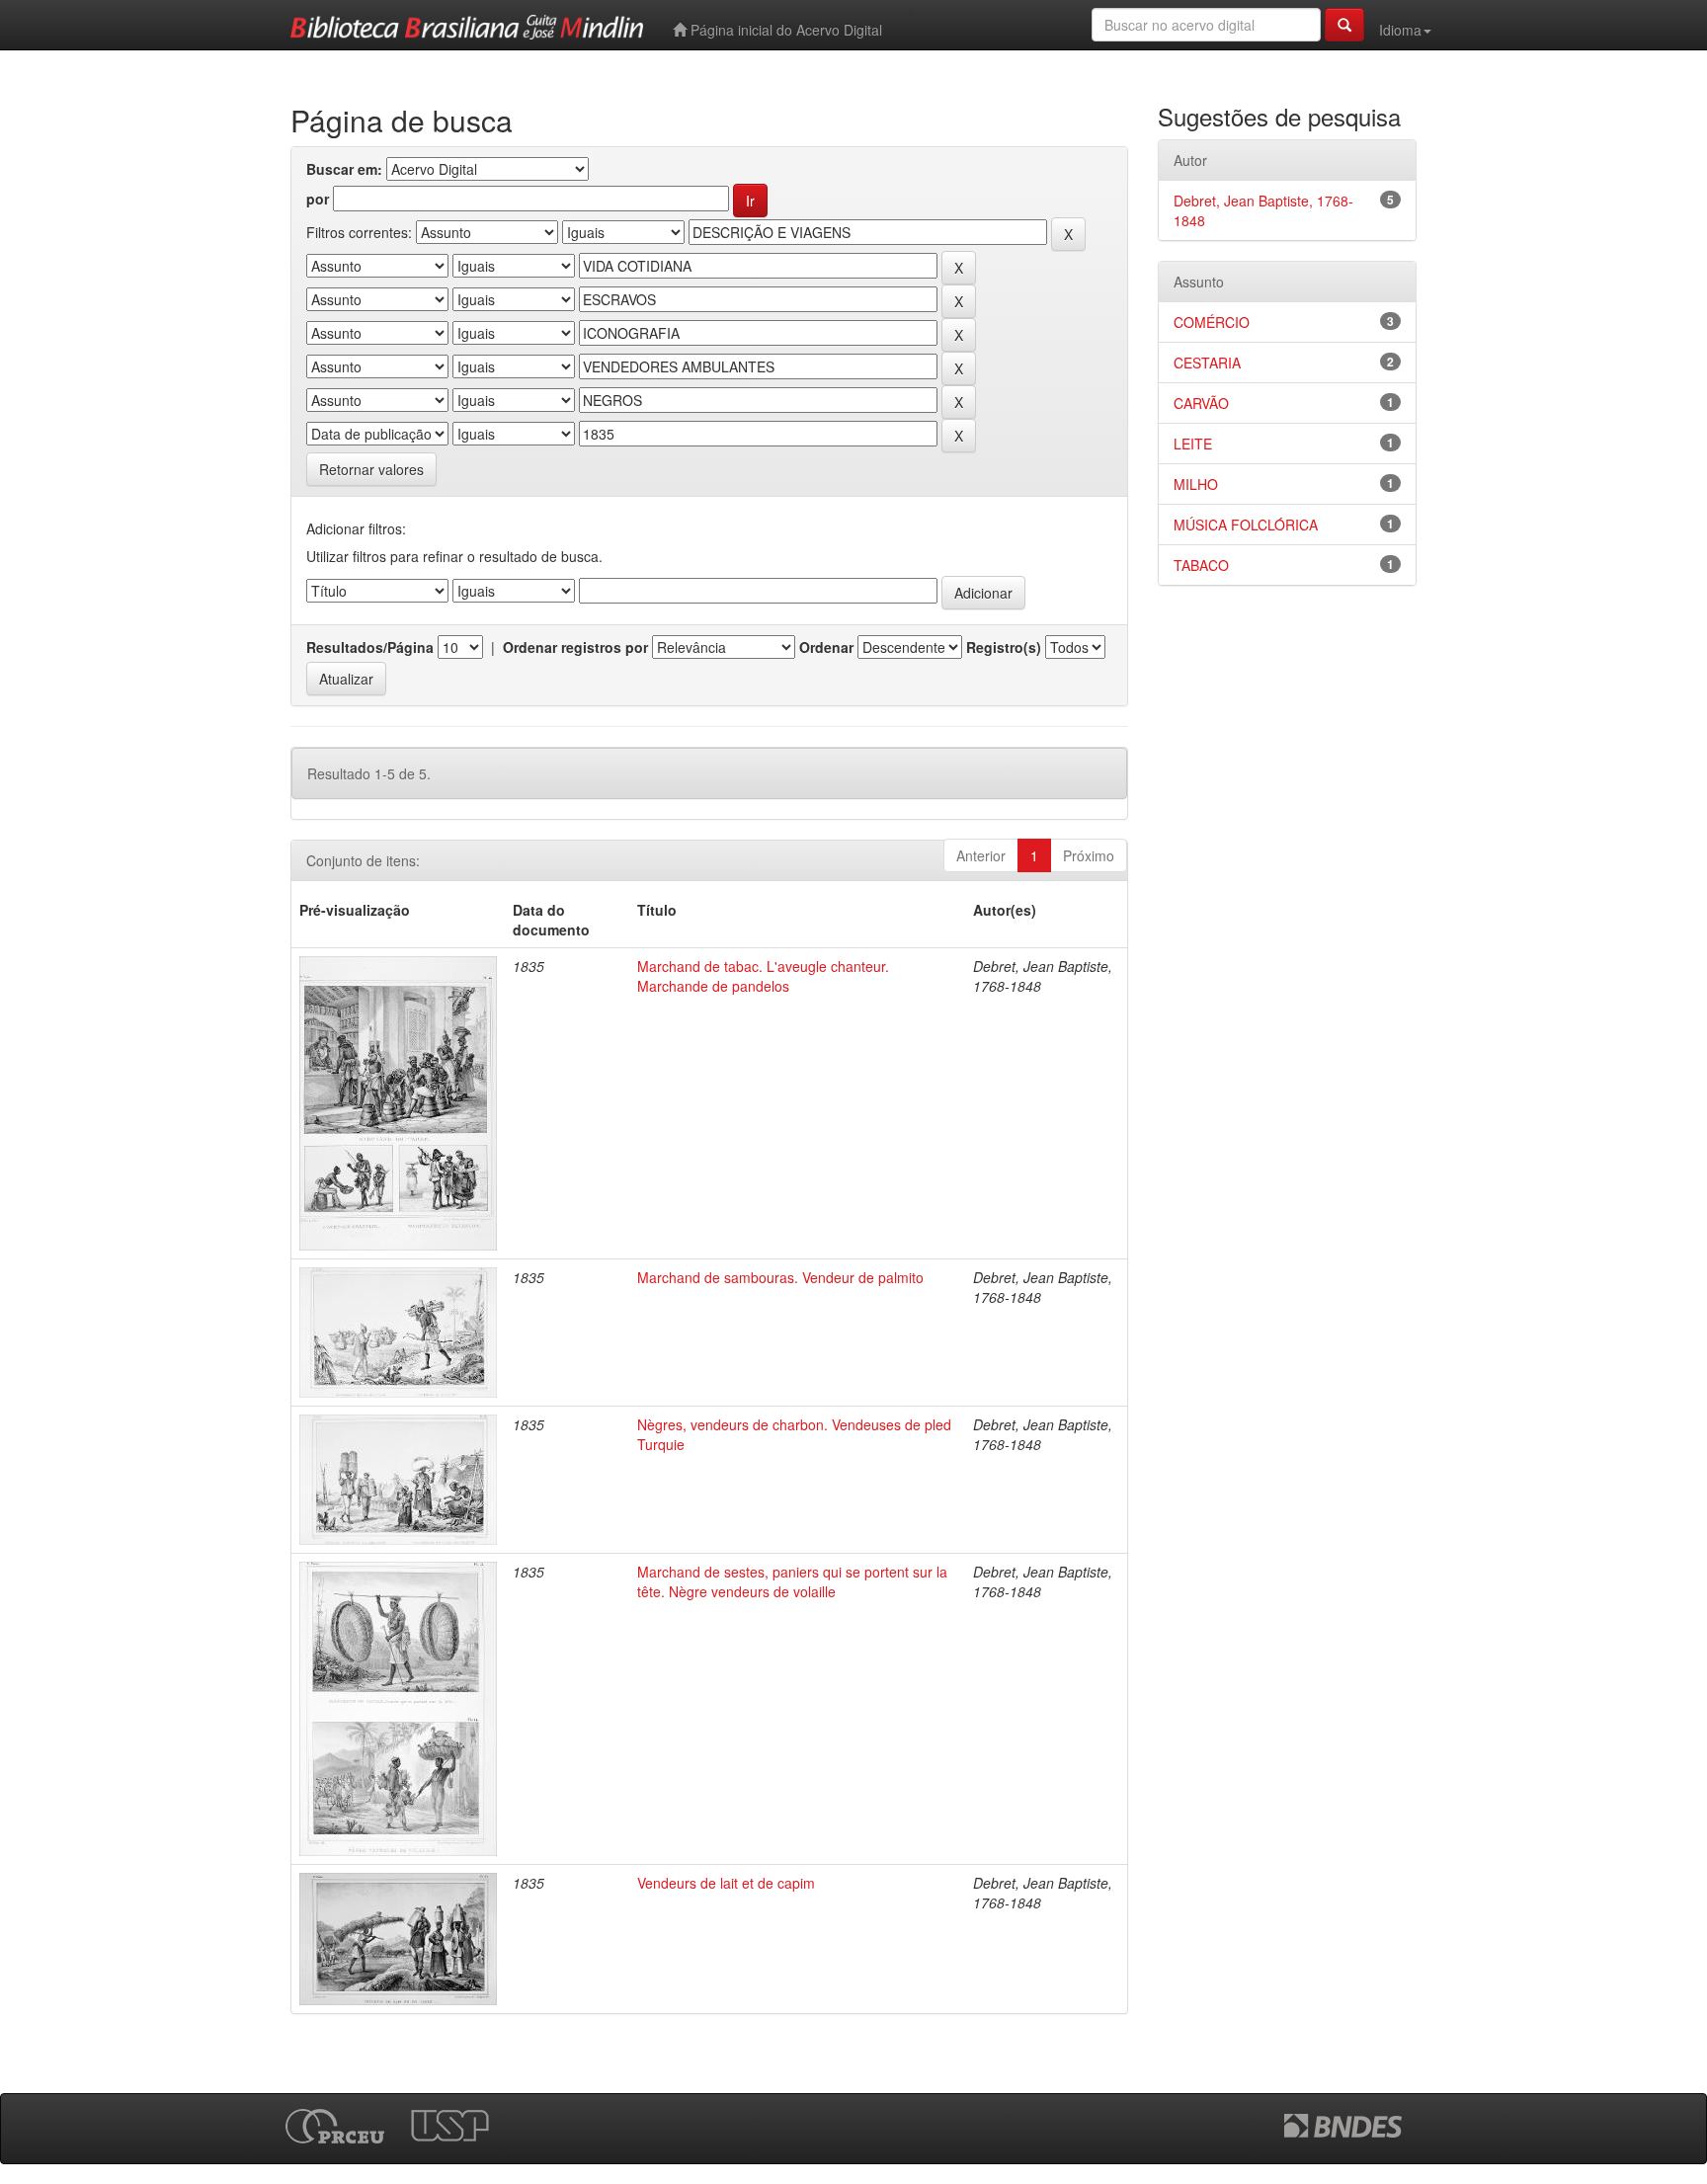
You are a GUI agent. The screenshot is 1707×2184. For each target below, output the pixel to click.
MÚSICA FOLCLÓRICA (1246, 525)
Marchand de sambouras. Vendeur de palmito (780, 1277)
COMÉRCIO (1212, 322)
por (318, 199)
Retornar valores (371, 469)
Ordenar (826, 647)
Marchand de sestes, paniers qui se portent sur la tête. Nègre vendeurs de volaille (792, 1581)
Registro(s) (1004, 647)
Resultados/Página (370, 647)
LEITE (1193, 444)
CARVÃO (1201, 403)
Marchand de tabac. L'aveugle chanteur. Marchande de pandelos (763, 976)
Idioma (1400, 30)
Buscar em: (344, 169)
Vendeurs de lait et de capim (726, 1883)
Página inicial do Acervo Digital (784, 30)
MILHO (1196, 484)
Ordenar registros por (575, 647)
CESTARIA (1207, 363)
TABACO (1201, 565)
